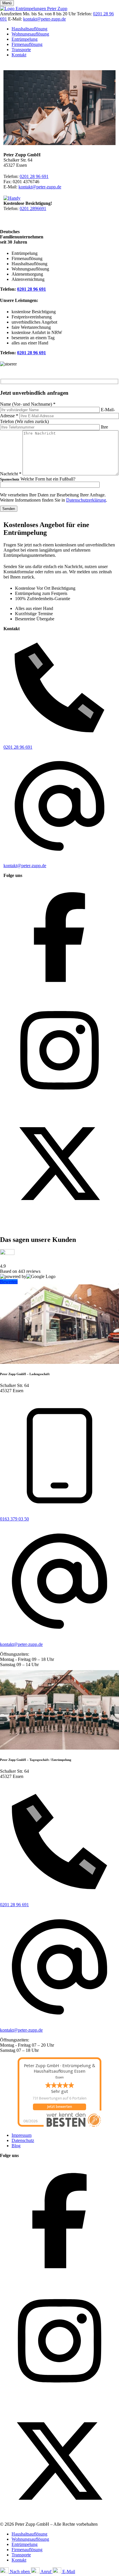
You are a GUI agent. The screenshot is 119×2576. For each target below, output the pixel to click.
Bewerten (9, 1282)
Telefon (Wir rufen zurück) (24, 421)
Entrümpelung (25, 39)
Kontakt (19, 55)
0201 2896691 (33, 208)
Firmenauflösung (27, 44)
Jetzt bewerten (59, 2107)
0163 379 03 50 (14, 1519)
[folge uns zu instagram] (59, 1105)
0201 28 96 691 (34, 176)
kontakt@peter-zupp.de (44, 19)
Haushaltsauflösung (29, 29)
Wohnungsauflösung (30, 34)
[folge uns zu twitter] (59, 1218)
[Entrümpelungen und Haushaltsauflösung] (34, 9)
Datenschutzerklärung (86, 500)
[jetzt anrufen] (12, 198)
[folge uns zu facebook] (59, 992)
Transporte (21, 50)
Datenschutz (23, 2140)
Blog (16, 2146)
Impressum (22, 2135)
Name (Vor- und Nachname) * (28, 404)
